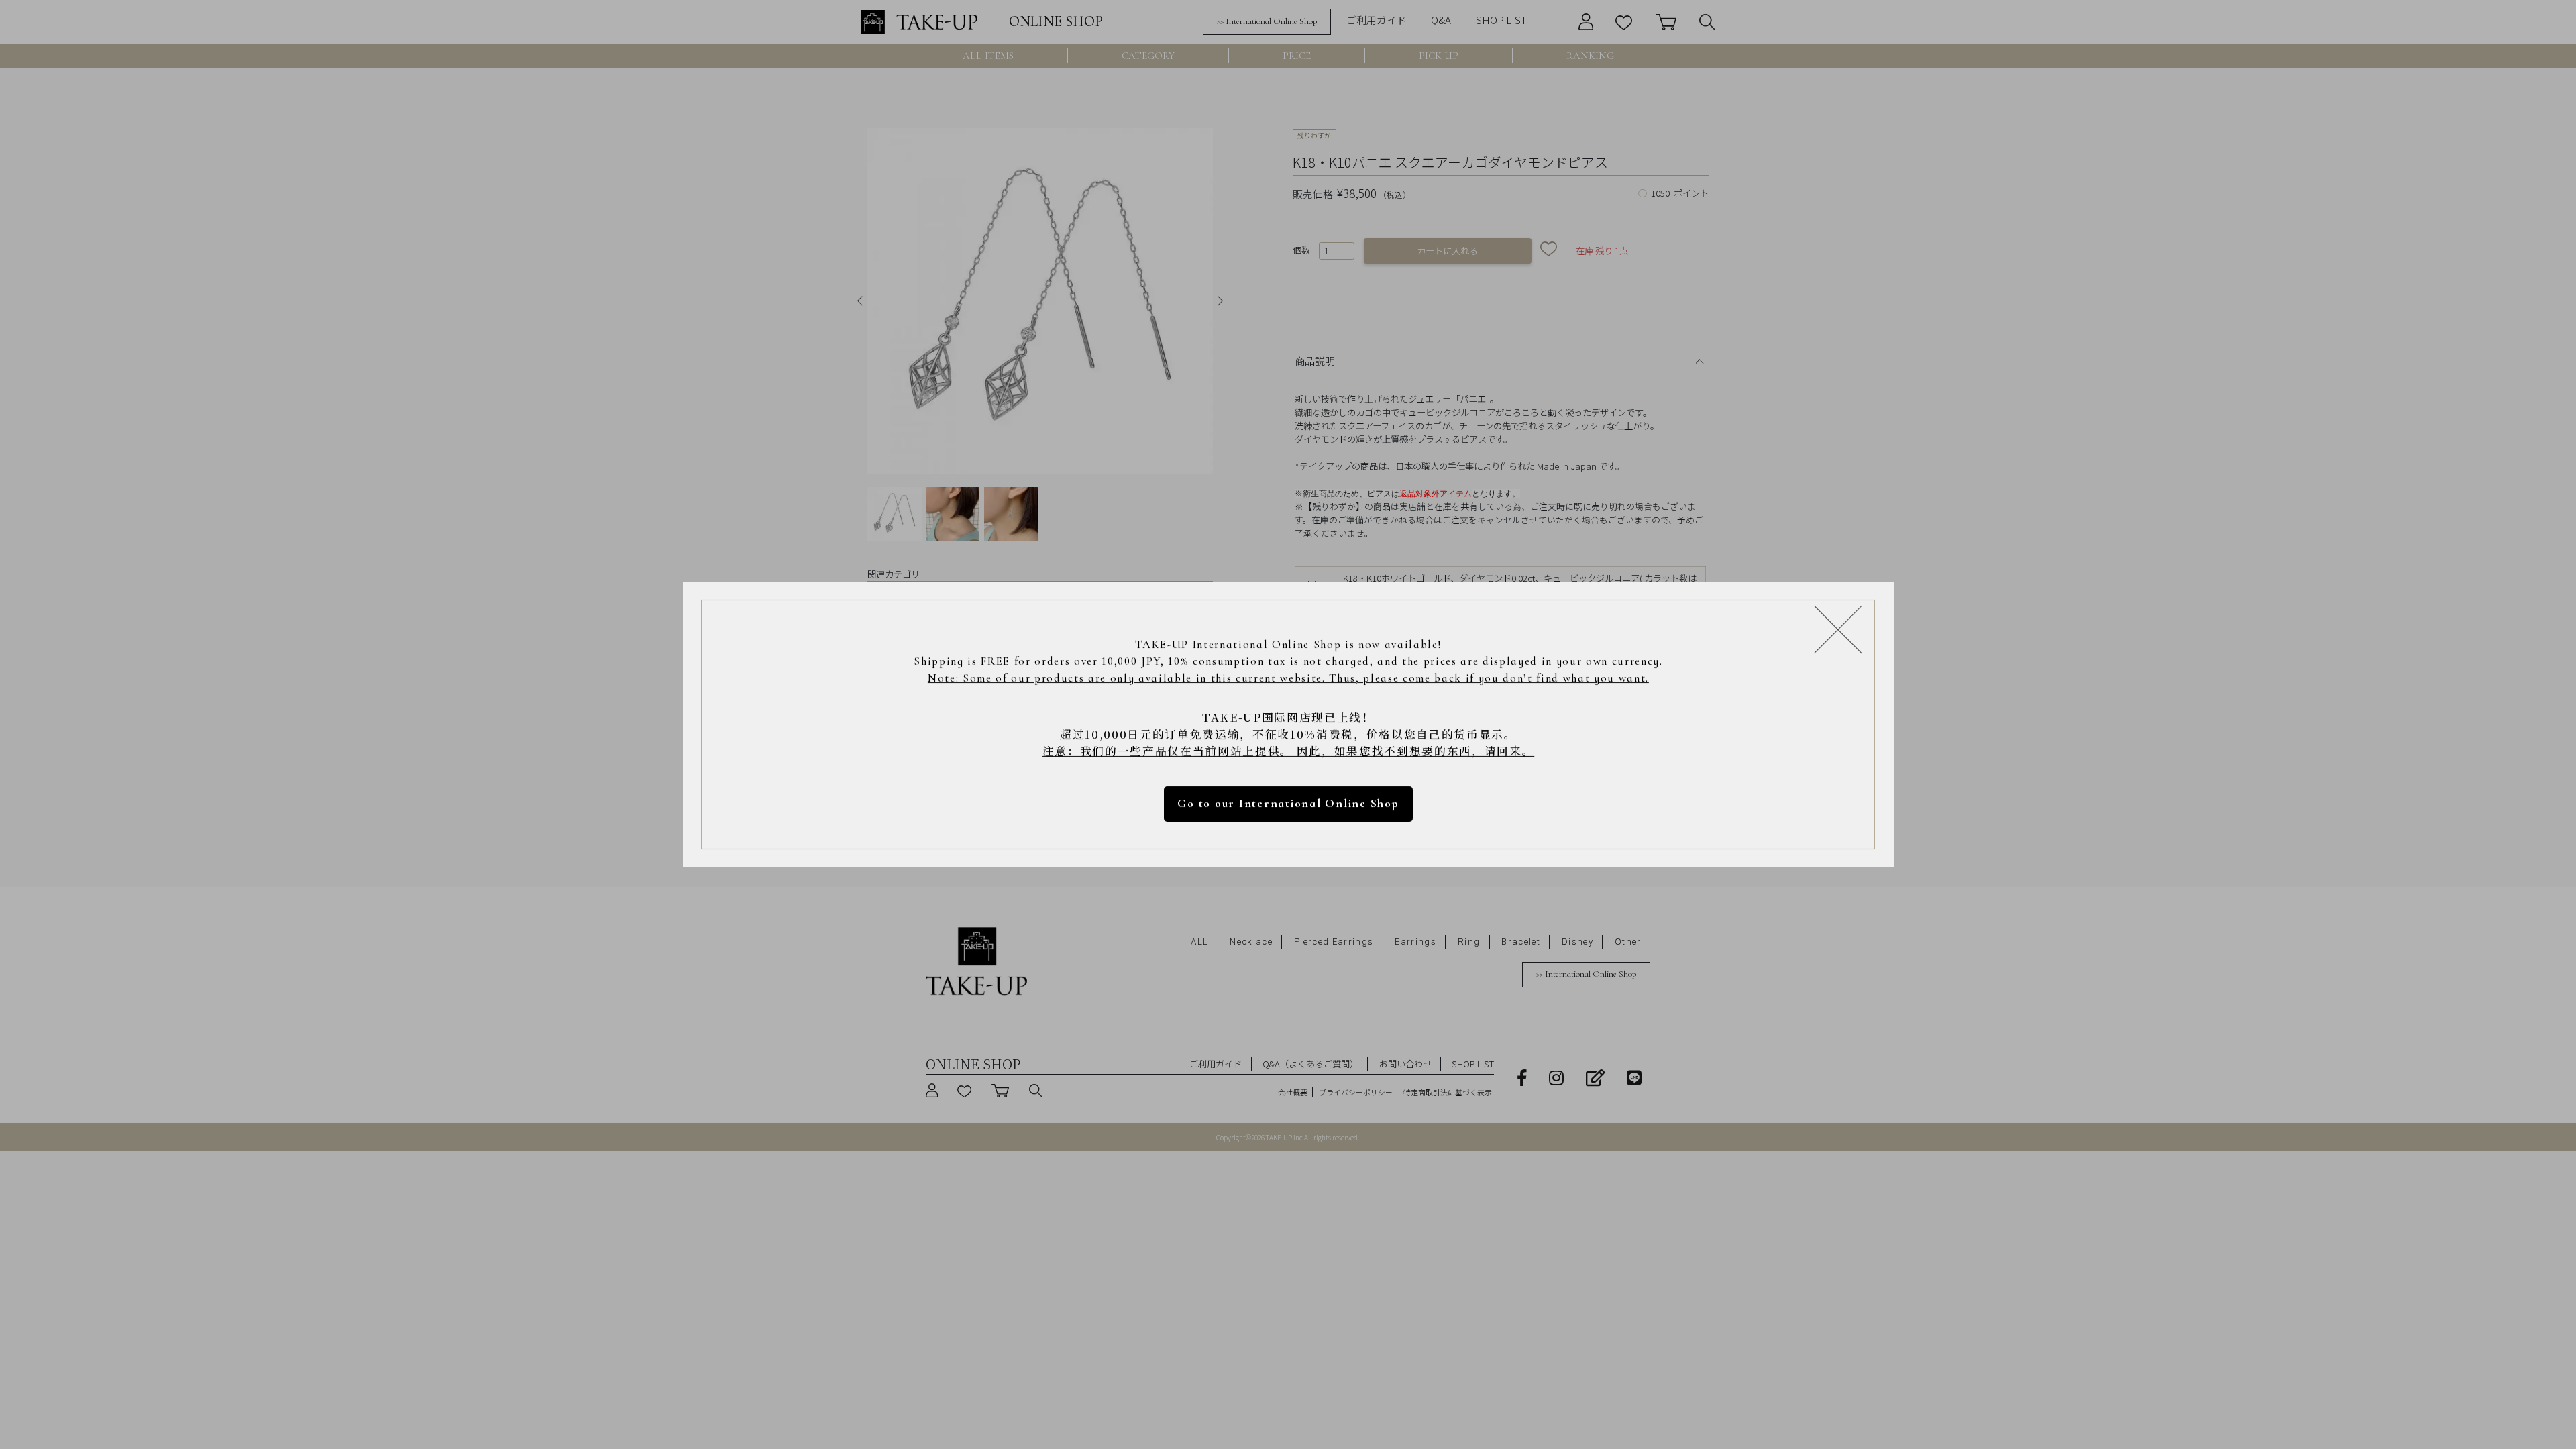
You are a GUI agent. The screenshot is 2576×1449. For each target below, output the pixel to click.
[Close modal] (1838, 629)
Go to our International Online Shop (1288, 803)
